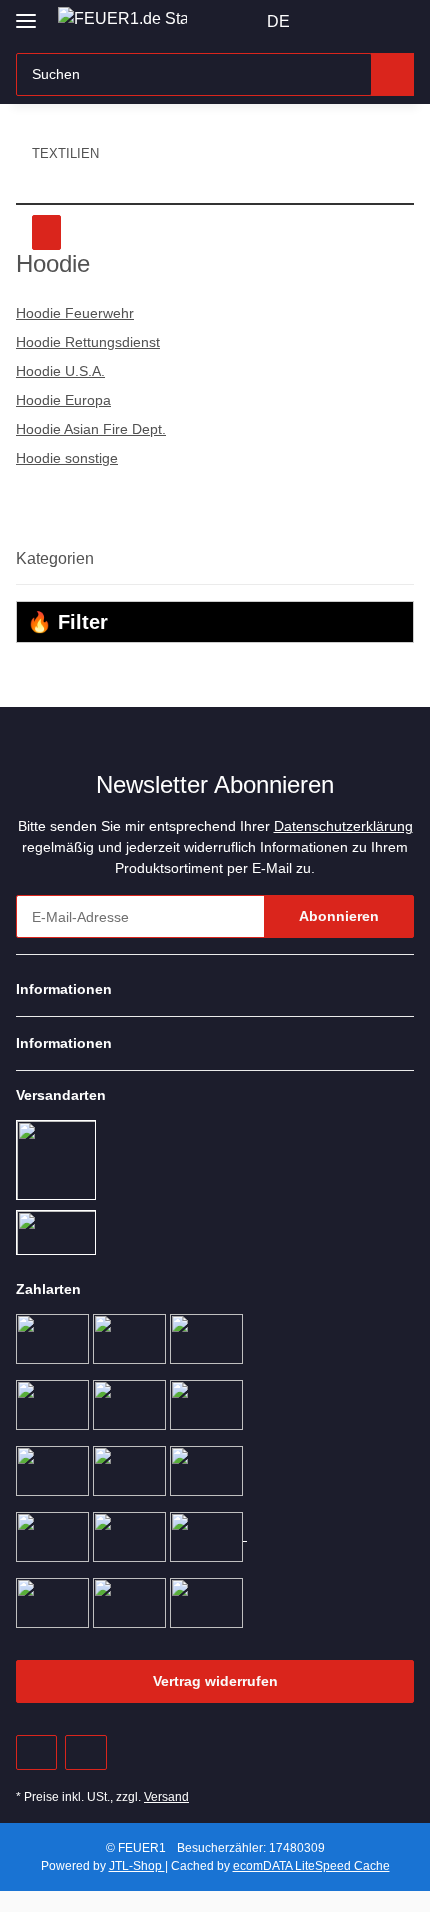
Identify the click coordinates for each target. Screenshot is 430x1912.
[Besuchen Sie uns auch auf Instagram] (85, 1752)
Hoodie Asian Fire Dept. (91, 429)
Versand (166, 1797)
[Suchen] (392, 74)
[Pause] (46, 232)
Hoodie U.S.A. (60, 371)
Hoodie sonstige (67, 458)
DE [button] (278, 21)
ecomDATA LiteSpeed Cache (311, 1866)
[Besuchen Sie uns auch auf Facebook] (36, 1752)
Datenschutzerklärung (343, 826)
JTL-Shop (137, 1866)
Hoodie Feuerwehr (75, 313)
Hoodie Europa (63, 400)
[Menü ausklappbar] (26, 12)
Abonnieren (339, 916)
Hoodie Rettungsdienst (88, 342)
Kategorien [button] (55, 558)
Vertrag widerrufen (215, 1681)
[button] (335, 22)
